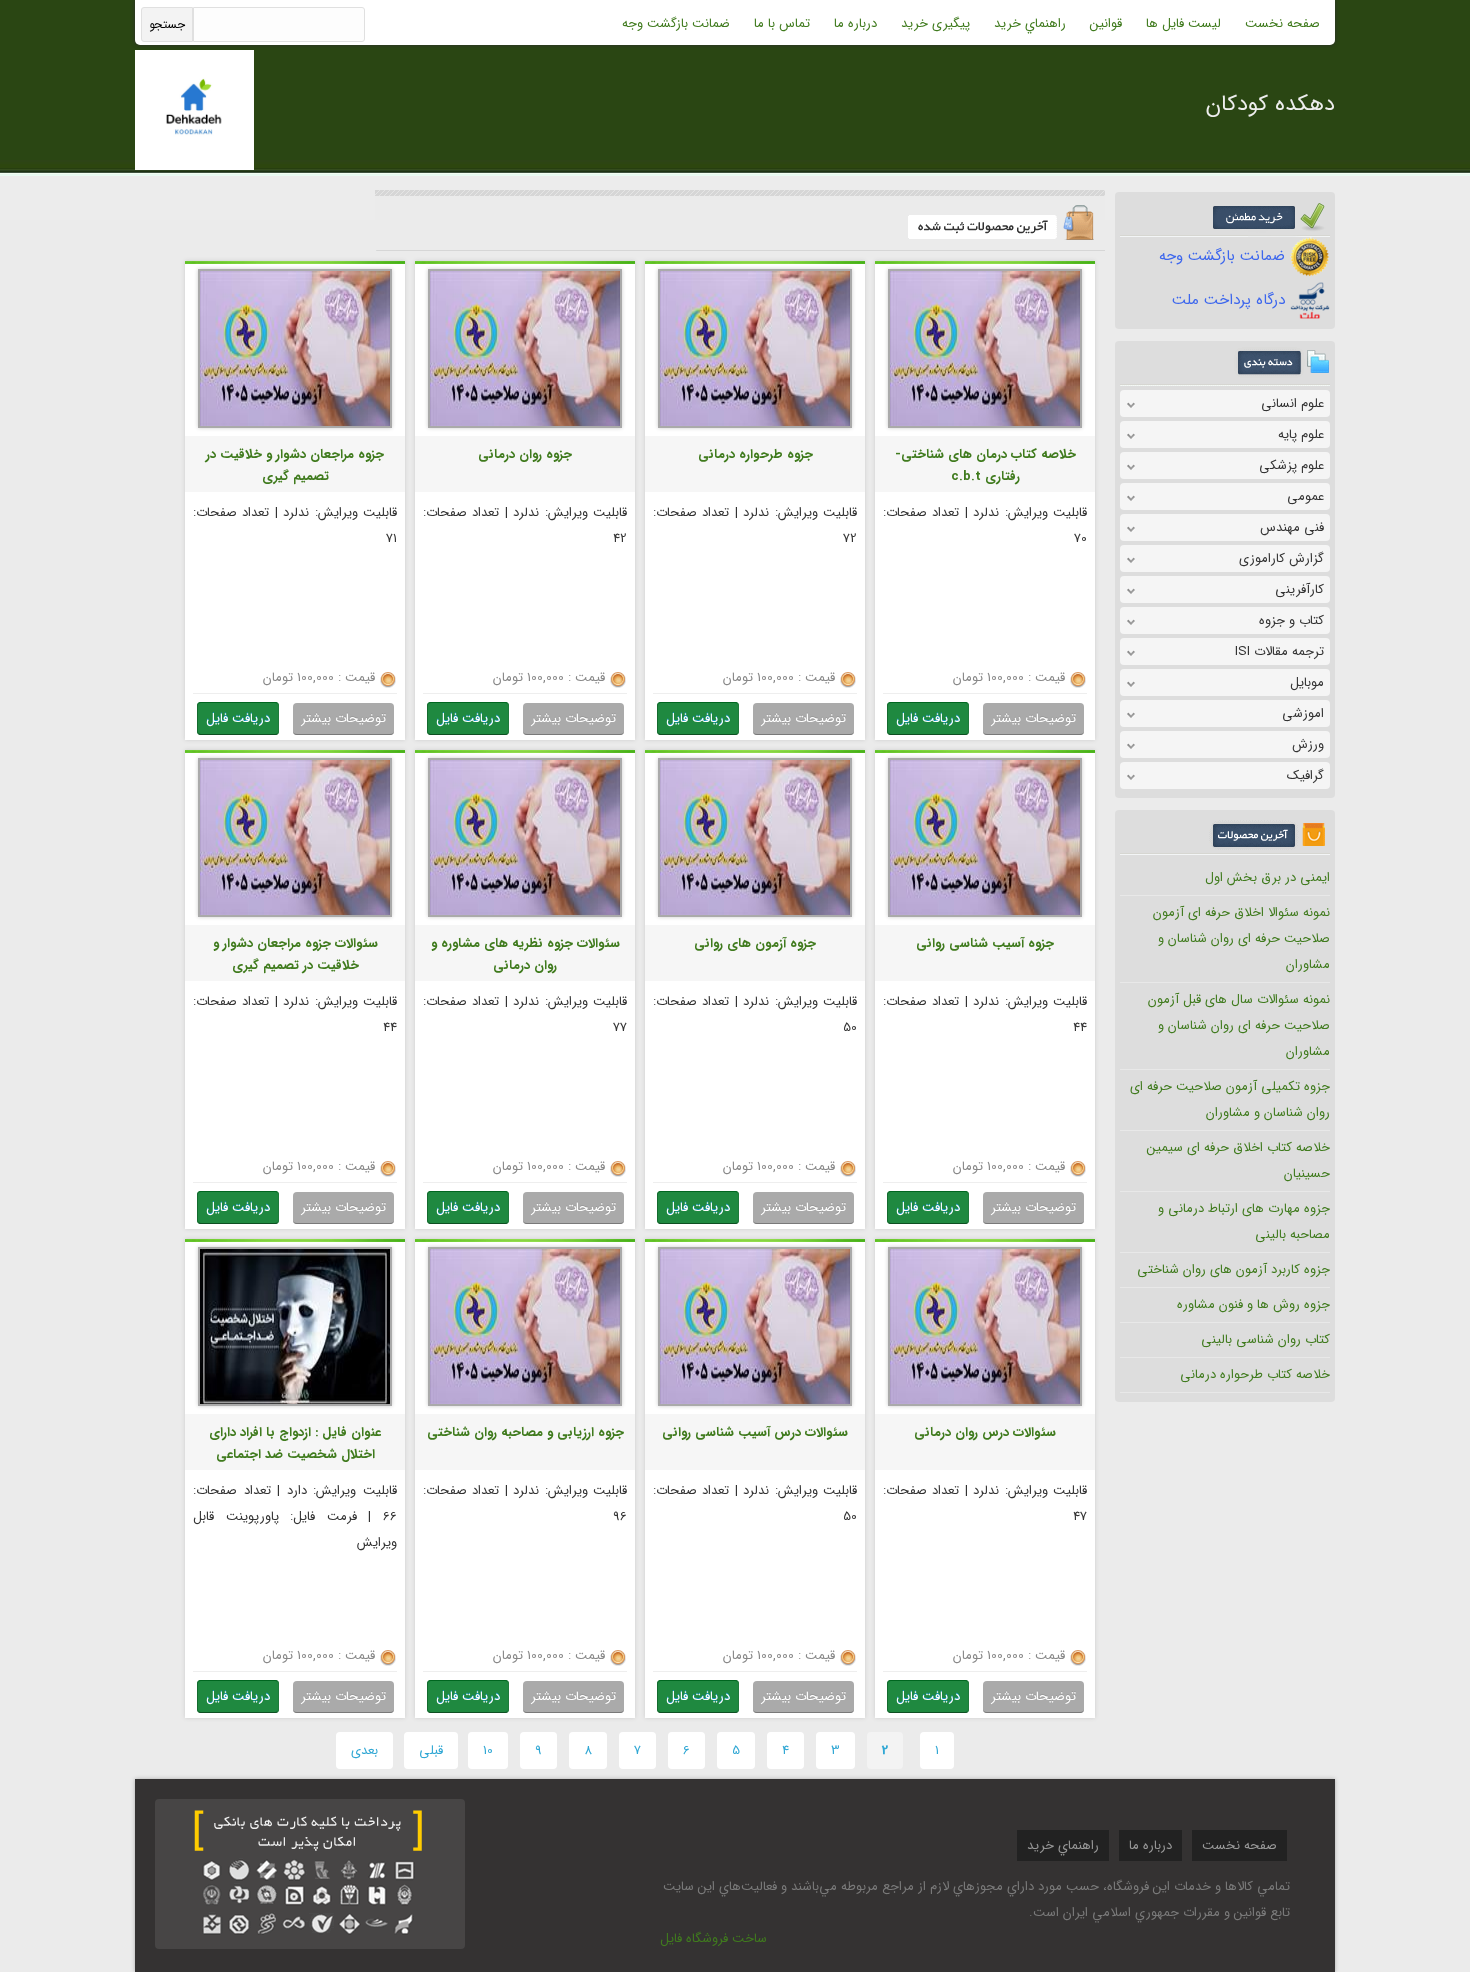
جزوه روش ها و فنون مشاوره (1253, 1304)
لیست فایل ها (1183, 23)
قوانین (1106, 23)
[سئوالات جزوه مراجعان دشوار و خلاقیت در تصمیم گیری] (295, 914)
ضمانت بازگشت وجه (676, 23)
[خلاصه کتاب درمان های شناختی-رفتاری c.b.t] (985, 425)
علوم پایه (1301, 434)
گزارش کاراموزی (1281, 558)
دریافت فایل (928, 718)
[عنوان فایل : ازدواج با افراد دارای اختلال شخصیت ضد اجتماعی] (295, 1403)
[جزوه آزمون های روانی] (755, 914)
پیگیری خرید (935, 23)
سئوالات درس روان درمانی (985, 1432)
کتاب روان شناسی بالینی (1265, 1339)
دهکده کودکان (1270, 104)
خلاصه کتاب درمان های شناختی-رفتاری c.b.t (985, 465)
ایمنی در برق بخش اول (1267, 877)
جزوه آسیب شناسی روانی (985, 943)
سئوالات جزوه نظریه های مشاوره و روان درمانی (525, 954)
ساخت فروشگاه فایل (713, 1938)
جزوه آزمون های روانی (755, 943)
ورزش (1308, 744)
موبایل (1307, 682)
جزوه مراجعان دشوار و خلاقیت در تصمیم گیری (295, 465)
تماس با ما (782, 23)
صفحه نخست (1282, 23)
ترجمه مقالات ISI (1279, 651)
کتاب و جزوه (1291, 620)
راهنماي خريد (1030, 23)
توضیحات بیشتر (1033, 718)
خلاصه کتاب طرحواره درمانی (1255, 1374)
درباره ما (855, 23)
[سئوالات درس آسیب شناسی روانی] (755, 1403)
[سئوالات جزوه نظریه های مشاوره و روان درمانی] (525, 914)
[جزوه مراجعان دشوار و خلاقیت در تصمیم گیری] (295, 425)
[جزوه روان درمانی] (525, 425)
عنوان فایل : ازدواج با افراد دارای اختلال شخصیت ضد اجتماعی (295, 1443)
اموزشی (1303, 713)
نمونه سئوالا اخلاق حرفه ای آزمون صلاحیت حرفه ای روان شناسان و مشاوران (1241, 938)
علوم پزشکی (1291, 465)
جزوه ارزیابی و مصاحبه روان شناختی (525, 1432)
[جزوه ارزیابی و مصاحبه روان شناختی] (525, 1403)
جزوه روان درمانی (525, 454)
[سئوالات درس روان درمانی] (985, 1403)
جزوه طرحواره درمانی (755, 454)
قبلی (431, 1750)
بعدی (364, 1750)
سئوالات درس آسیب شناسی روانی (755, 1432)
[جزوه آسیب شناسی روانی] (985, 914)
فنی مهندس (1292, 527)
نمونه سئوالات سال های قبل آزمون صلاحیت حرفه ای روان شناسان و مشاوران (1239, 1025)
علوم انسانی (1292, 403)
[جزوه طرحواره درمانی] (755, 425)
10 (488, 1750)
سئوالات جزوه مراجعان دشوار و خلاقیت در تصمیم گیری (295, 954)
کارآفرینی (1299, 589)
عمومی (1305, 496)
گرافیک (1305, 775)
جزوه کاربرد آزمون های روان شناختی (1233, 1269)
